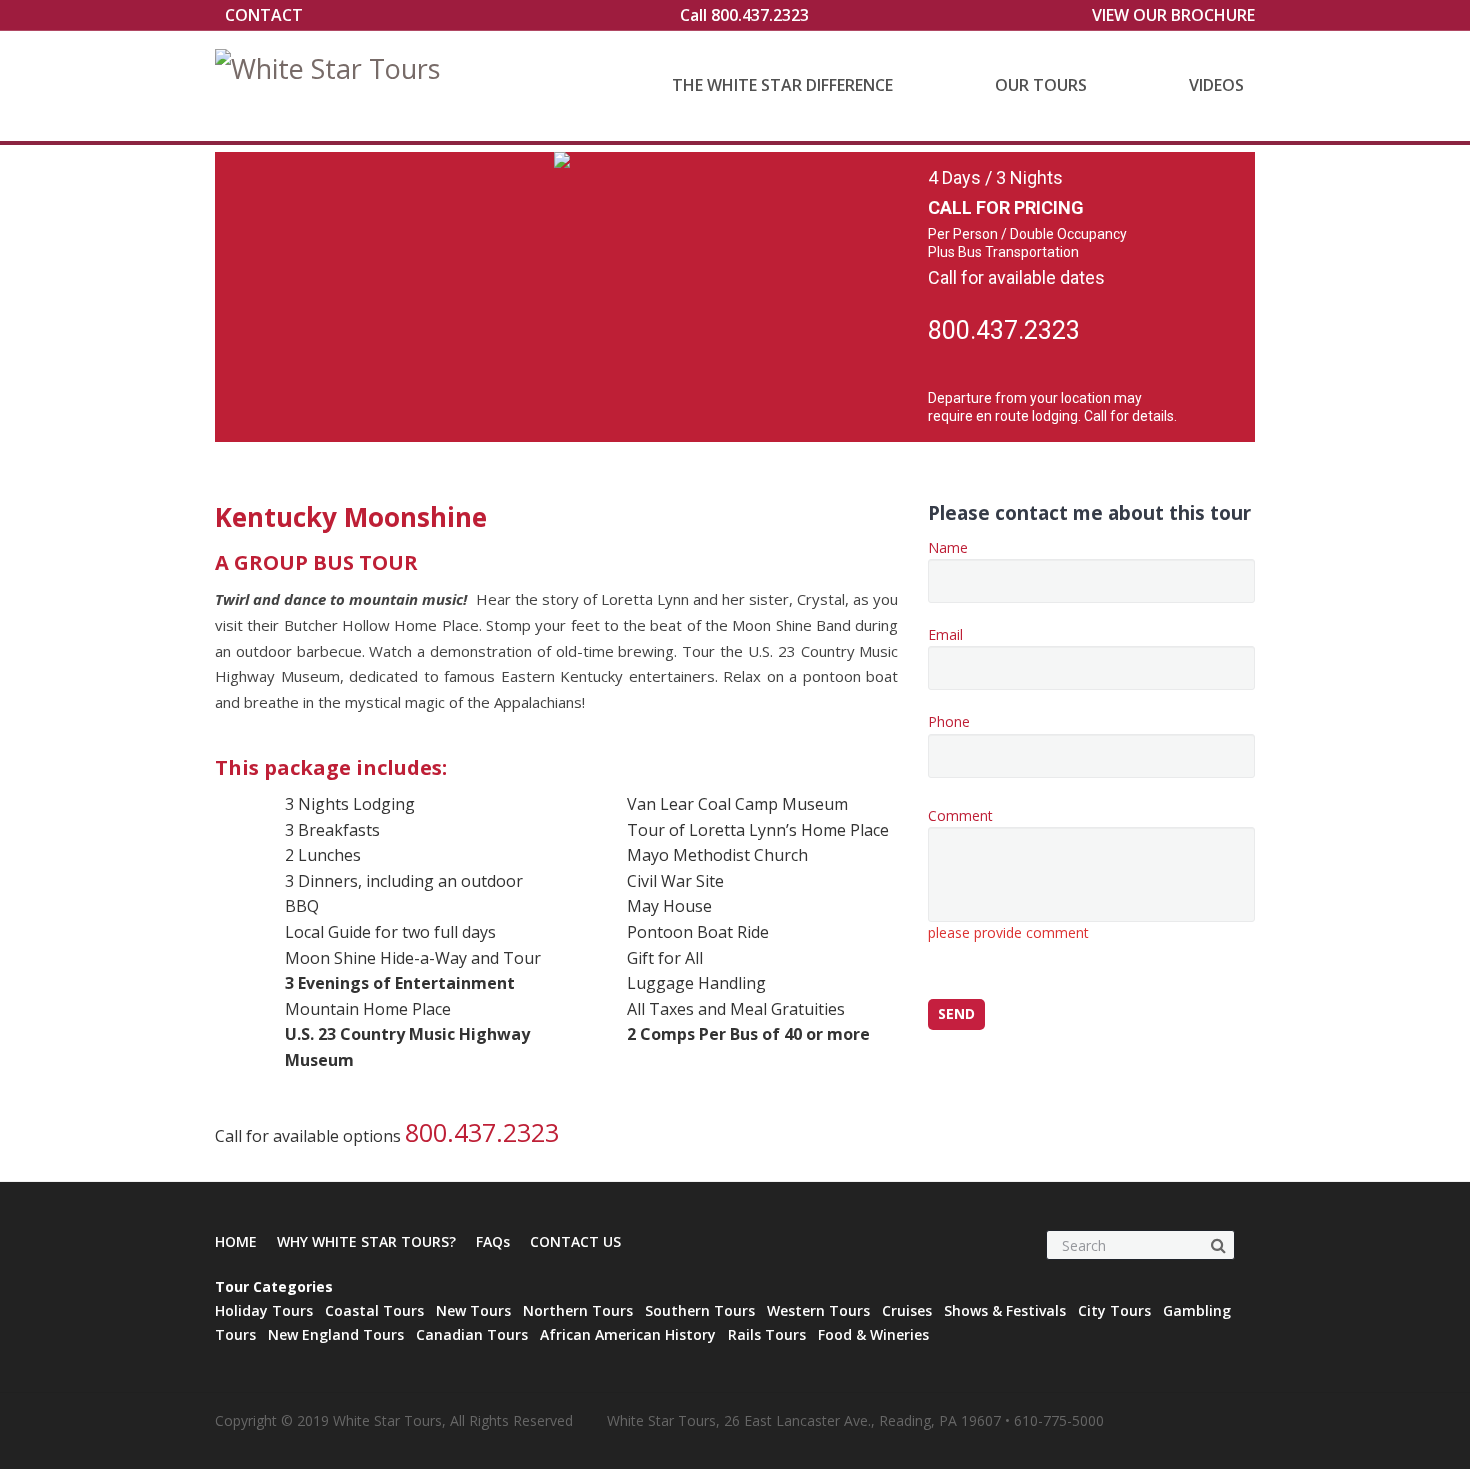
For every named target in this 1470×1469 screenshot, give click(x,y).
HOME (236, 1241)
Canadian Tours (472, 1334)
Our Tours (1041, 85)
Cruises (907, 1310)
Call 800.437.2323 (744, 15)
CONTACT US (575, 1241)
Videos (1216, 85)
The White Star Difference (782, 85)
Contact (264, 15)
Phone (949, 721)
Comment (1008, 874)
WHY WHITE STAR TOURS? (366, 1241)
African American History (628, 1334)
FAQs (493, 1241)
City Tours (1114, 1310)
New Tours (473, 1310)
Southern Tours (700, 1310)
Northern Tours (578, 1310)
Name (948, 547)
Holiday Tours (264, 1310)
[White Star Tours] (332, 86)
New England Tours (336, 1334)
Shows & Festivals (1005, 1310)
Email (945, 634)
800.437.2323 (1004, 330)
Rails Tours (767, 1334)
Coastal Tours (374, 1310)
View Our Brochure (1173, 15)
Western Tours (818, 1310)
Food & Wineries (873, 1334)
